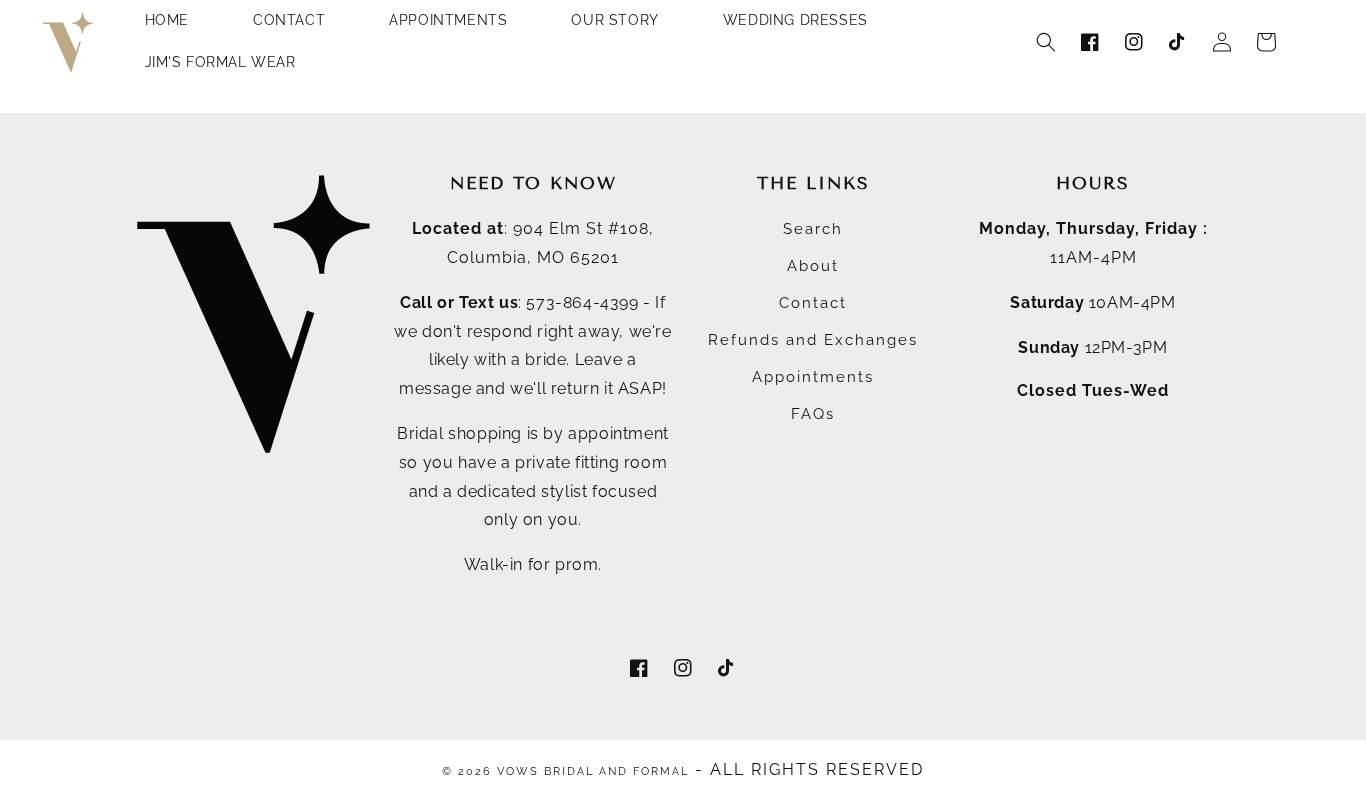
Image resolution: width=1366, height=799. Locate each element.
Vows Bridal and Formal (593, 771)
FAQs (813, 414)
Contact (813, 303)
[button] (1046, 42)
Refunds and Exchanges (813, 340)
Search (813, 229)
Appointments (813, 377)
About (813, 266)
